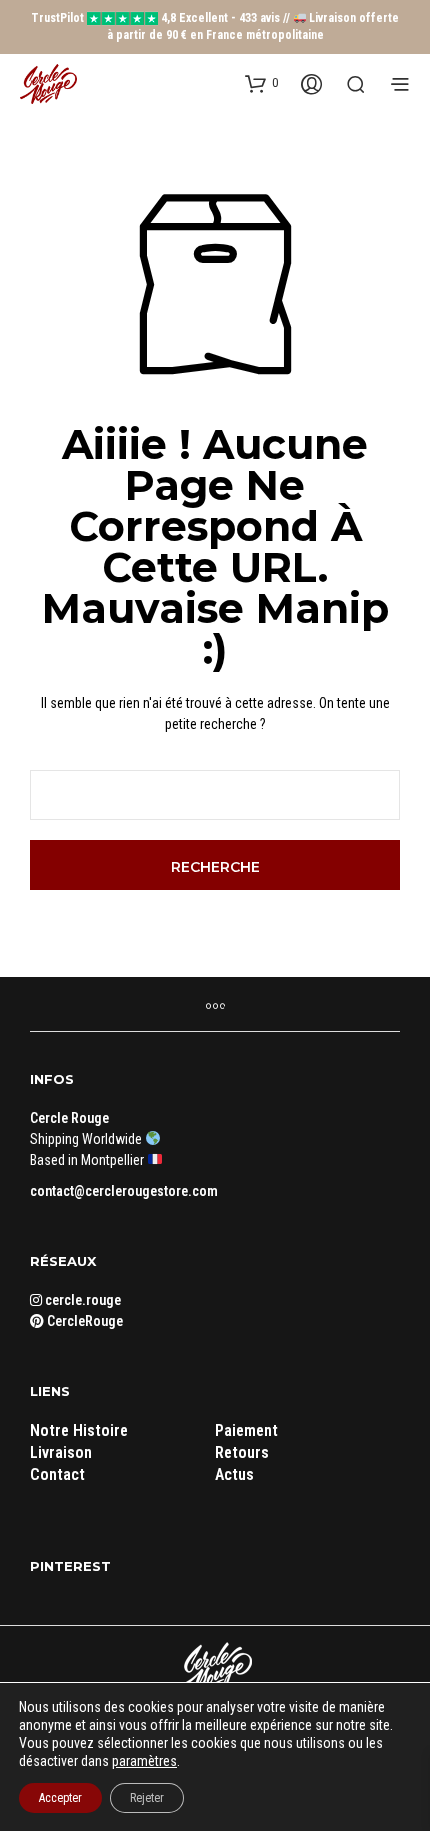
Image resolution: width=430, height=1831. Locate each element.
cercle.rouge (81, 1300)
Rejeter (147, 1798)
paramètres (144, 1761)
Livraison (61, 1452)
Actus (234, 1474)
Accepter (60, 1798)
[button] (261, 83)
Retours (242, 1452)
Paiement (246, 1430)
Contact (57, 1474)
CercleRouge (83, 1321)
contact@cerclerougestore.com (124, 1191)
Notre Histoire (79, 1430)
